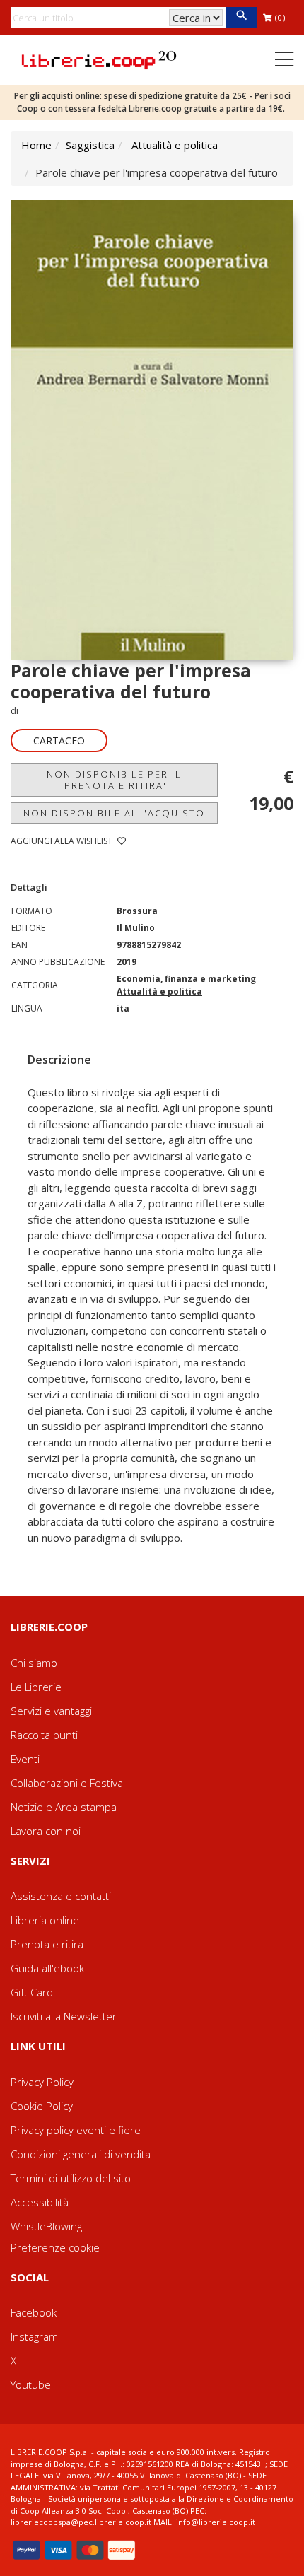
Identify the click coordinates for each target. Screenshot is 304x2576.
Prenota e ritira (47, 1944)
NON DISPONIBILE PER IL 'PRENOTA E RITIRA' (114, 780)
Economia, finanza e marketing (186, 979)
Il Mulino (136, 928)
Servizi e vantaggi (51, 1711)
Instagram (34, 2336)
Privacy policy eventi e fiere (76, 2130)
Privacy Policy (42, 2082)
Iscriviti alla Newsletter (64, 2016)
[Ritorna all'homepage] (99, 59)
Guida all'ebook (47, 1968)
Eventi (25, 1759)
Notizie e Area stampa (64, 1807)
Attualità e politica (175, 145)
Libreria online (45, 1920)
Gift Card (32, 1992)
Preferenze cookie (55, 2247)
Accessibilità (40, 2202)
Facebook (34, 2312)
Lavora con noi (46, 1831)
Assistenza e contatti (61, 1896)
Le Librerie (36, 1687)
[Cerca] (241, 18)
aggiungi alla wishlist (63, 841)
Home (36, 145)
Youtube (31, 2384)
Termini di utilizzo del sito (71, 2178)
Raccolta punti (44, 1735)
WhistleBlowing (46, 2226)
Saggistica (90, 145)
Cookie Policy (42, 2106)
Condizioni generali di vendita (81, 2154)
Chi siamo (34, 1663)
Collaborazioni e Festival (68, 1783)
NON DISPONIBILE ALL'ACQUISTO (114, 813)
